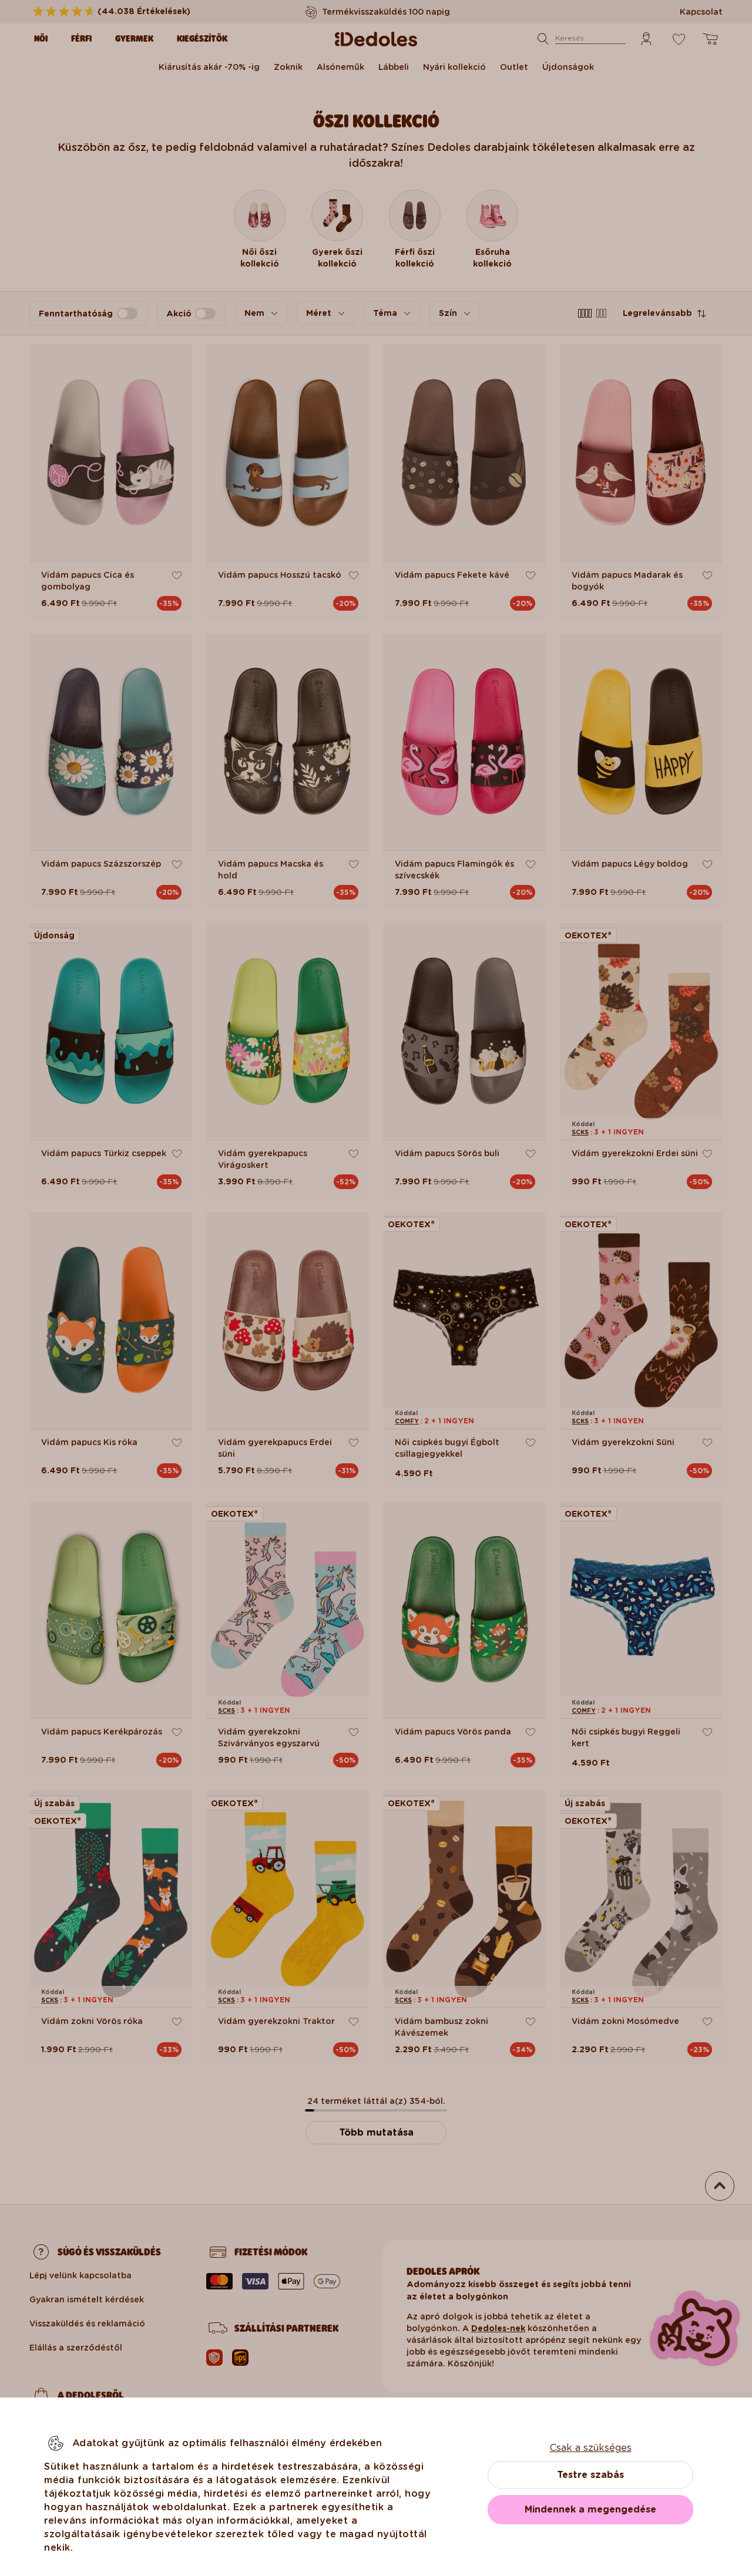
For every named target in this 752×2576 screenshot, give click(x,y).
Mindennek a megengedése (590, 2509)
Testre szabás (590, 2475)
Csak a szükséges (591, 2448)
